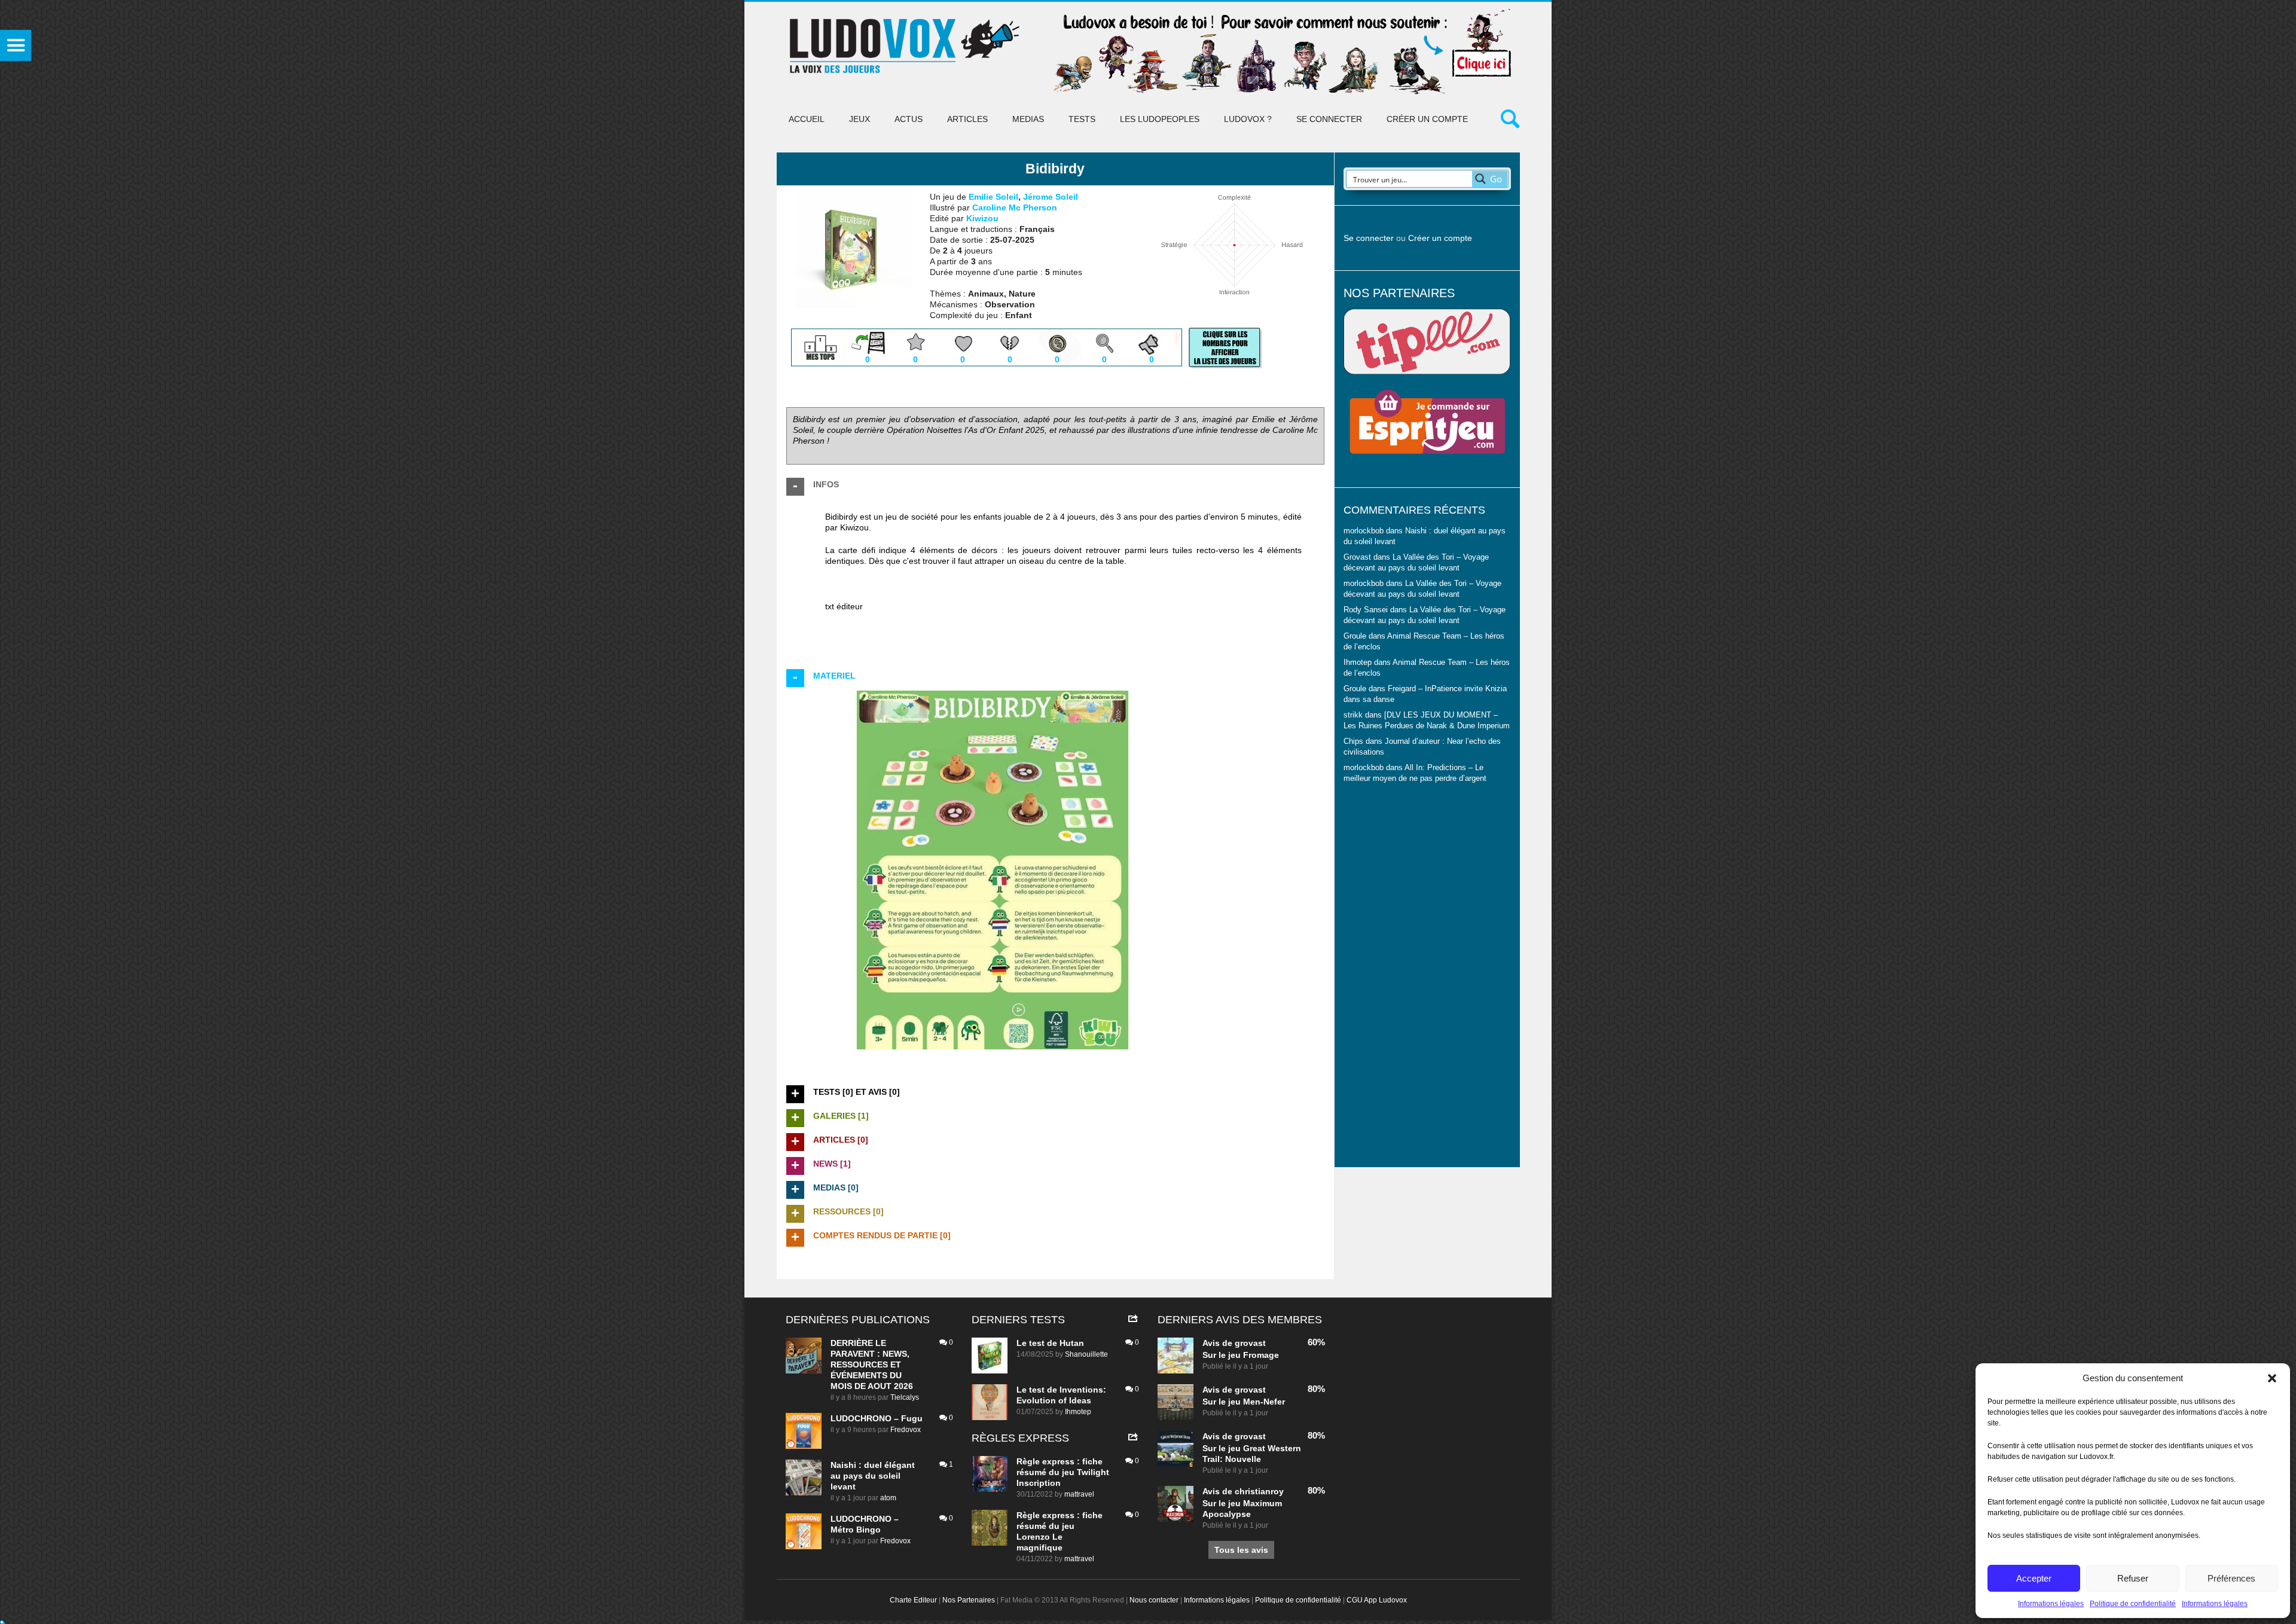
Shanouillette (1086, 1354)
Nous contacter (1154, 1600)
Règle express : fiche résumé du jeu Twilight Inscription (1063, 1472)
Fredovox (906, 1430)
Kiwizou (982, 218)
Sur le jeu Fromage (1241, 1355)
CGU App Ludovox (1377, 1600)
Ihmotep (1358, 663)
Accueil (807, 119)
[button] (2272, 1378)
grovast (1250, 1343)
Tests (1082, 119)
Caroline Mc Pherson (1015, 207)
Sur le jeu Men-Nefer (1244, 1402)
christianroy (1259, 1491)
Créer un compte (1427, 119)
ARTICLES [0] (841, 1140)
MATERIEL (834, 676)
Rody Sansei (1366, 610)
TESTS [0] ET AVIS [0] (857, 1092)
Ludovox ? (1248, 119)
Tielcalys (905, 1397)
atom (888, 1498)
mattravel (1079, 1494)
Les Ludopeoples (1160, 119)
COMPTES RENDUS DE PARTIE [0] (882, 1235)
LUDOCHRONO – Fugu (877, 1418)
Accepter (2034, 1578)
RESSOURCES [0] (848, 1211)
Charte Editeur (913, 1600)
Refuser (2133, 1578)
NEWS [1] (832, 1164)
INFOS (826, 484)
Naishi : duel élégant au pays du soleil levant (873, 1476)
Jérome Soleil (1051, 197)
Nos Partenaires (969, 1600)
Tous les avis (1241, 1550)
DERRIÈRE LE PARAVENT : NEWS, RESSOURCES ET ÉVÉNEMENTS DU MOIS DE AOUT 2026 (872, 1364)
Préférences (2231, 1578)
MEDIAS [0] (836, 1188)
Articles (967, 119)
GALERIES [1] (841, 1116)
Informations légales (2051, 1604)
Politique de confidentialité (2133, 1604)
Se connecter (1329, 119)
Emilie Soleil (993, 197)
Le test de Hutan (1050, 1343)
